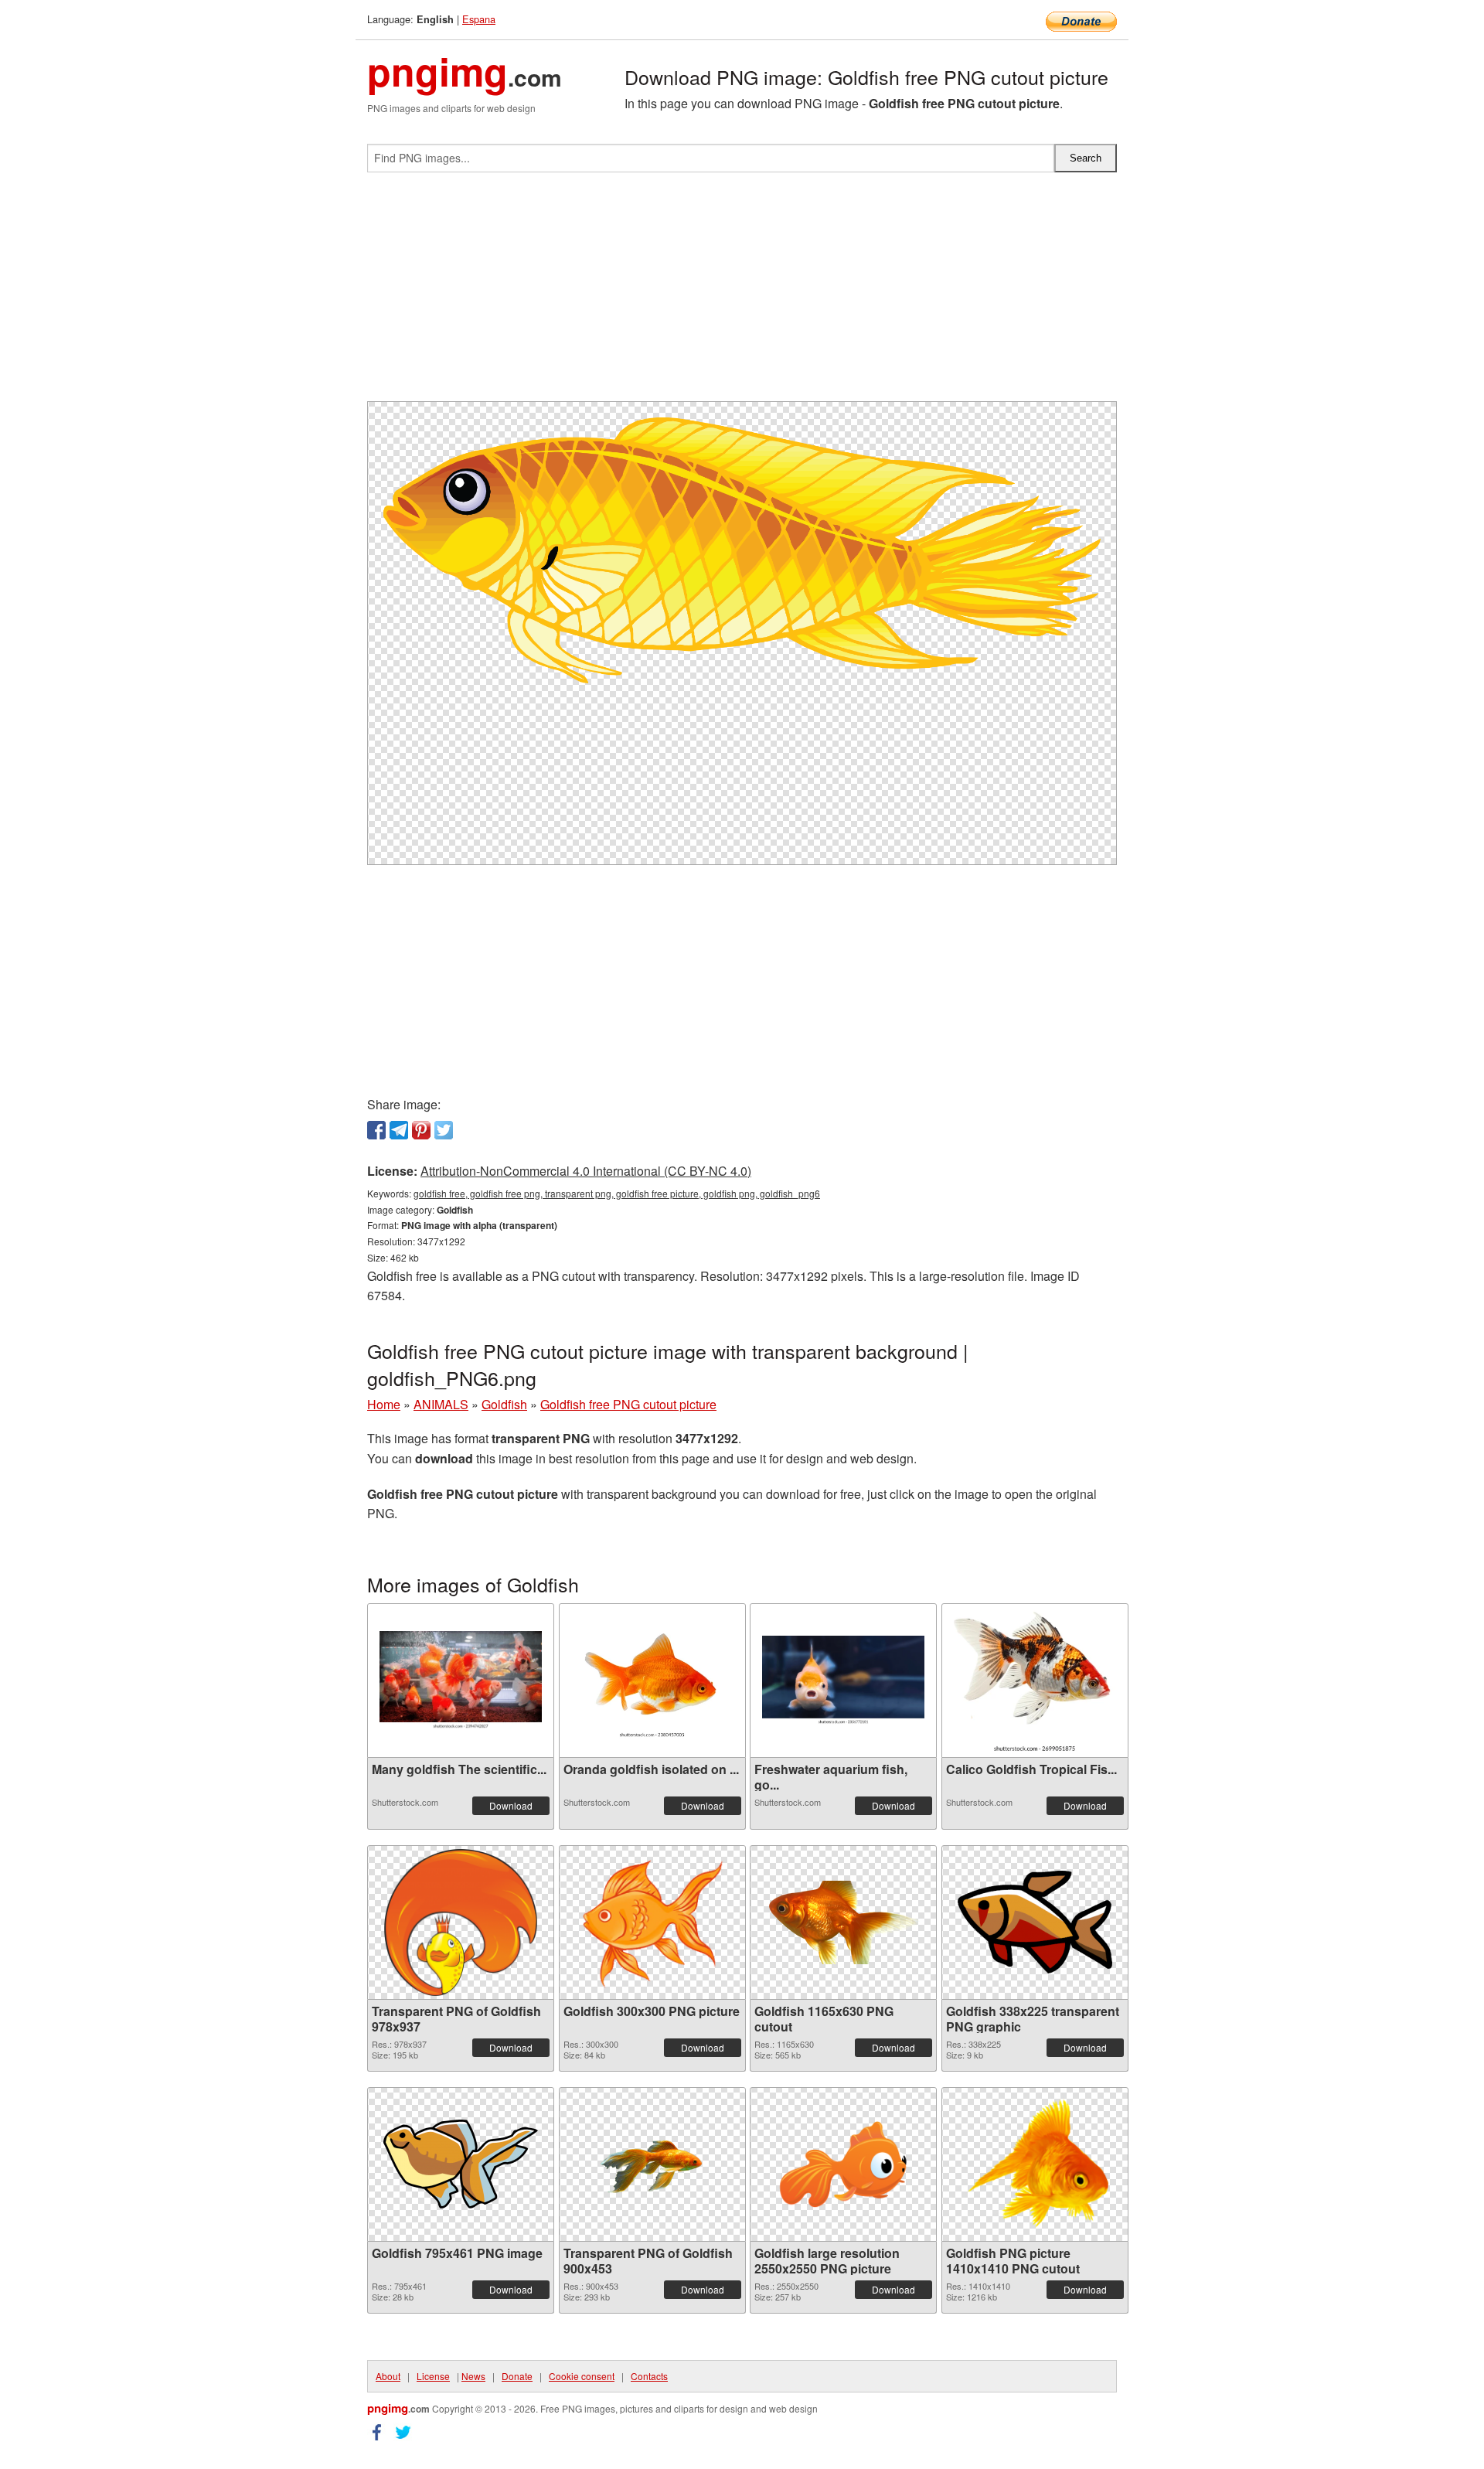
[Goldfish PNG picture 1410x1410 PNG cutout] (1035, 2164)
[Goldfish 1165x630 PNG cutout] (843, 1922)
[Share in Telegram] (399, 1130)
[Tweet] (444, 1130)
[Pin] (421, 1130)
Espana (479, 19)
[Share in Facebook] (376, 1130)
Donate (517, 2376)
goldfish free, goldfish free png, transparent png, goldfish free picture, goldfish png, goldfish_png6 (617, 1193)
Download (511, 1805)
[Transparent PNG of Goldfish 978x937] (461, 1922)
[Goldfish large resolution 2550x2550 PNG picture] (843, 2164)
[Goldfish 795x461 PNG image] (461, 2164)
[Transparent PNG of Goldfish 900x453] (652, 2164)
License (433, 2376)
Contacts (649, 2376)
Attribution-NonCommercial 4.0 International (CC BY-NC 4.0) (586, 1171)
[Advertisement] (742, 293)
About (388, 2376)
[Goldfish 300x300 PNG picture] (652, 1922)
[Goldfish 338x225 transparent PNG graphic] (1035, 1922)
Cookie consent (582, 2376)
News (473, 2376)
